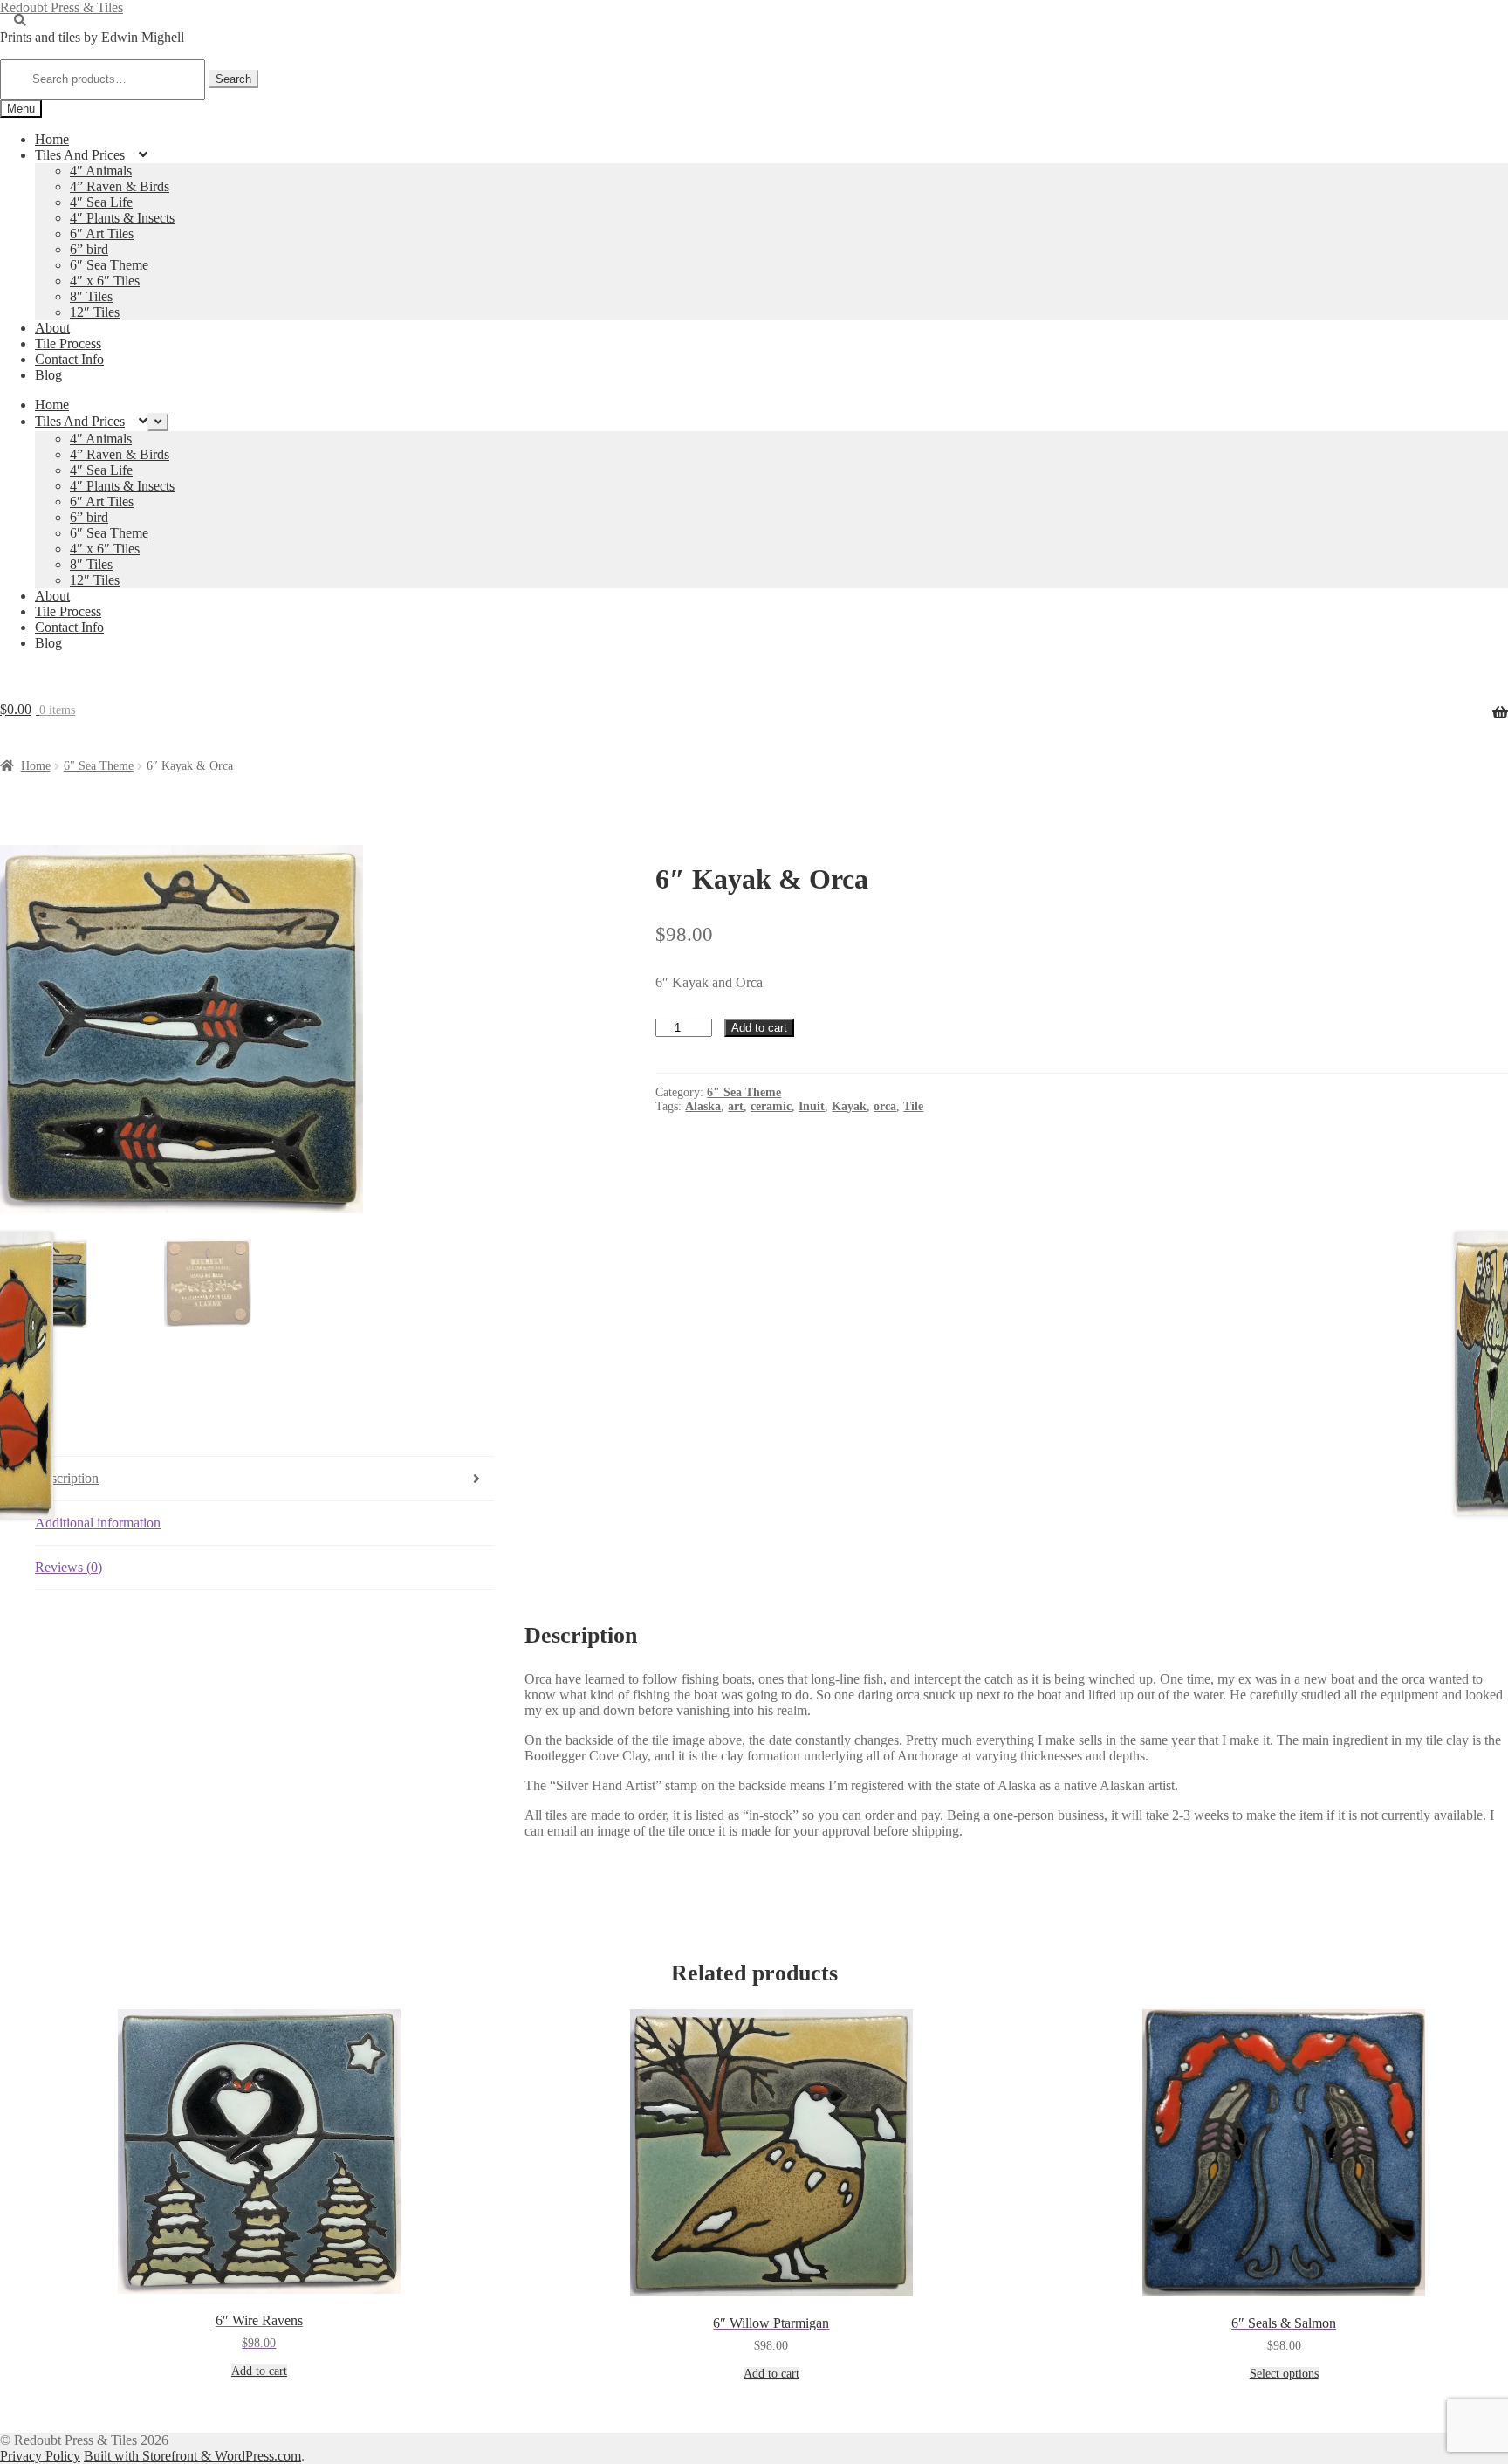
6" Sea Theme (99, 766)
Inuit (812, 1106)
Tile (913, 1106)
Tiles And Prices (80, 155)
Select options (1284, 2374)
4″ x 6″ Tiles (105, 281)
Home (52, 139)
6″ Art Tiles (102, 233)
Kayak (849, 1106)
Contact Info (69, 359)
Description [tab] (67, 1478)
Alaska (703, 1106)
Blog (48, 375)
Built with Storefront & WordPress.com (192, 2456)
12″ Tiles (95, 312)
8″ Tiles (91, 296)
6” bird (89, 249)
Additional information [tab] (98, 1523)
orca (885, 1106)
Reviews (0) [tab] (69, 1567)
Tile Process (68, 343)
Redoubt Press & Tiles (62, 7)
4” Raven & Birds (120, 186)
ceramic (771, 1106)
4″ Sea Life (101, 202)
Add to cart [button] (259, 2371)
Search (233, 79)
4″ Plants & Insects (122, 218)
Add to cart (759, 1028)
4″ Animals (101, 171)
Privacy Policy (40, 2456)
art (736, 1106)
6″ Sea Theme (109, 265)
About (52, 328)
